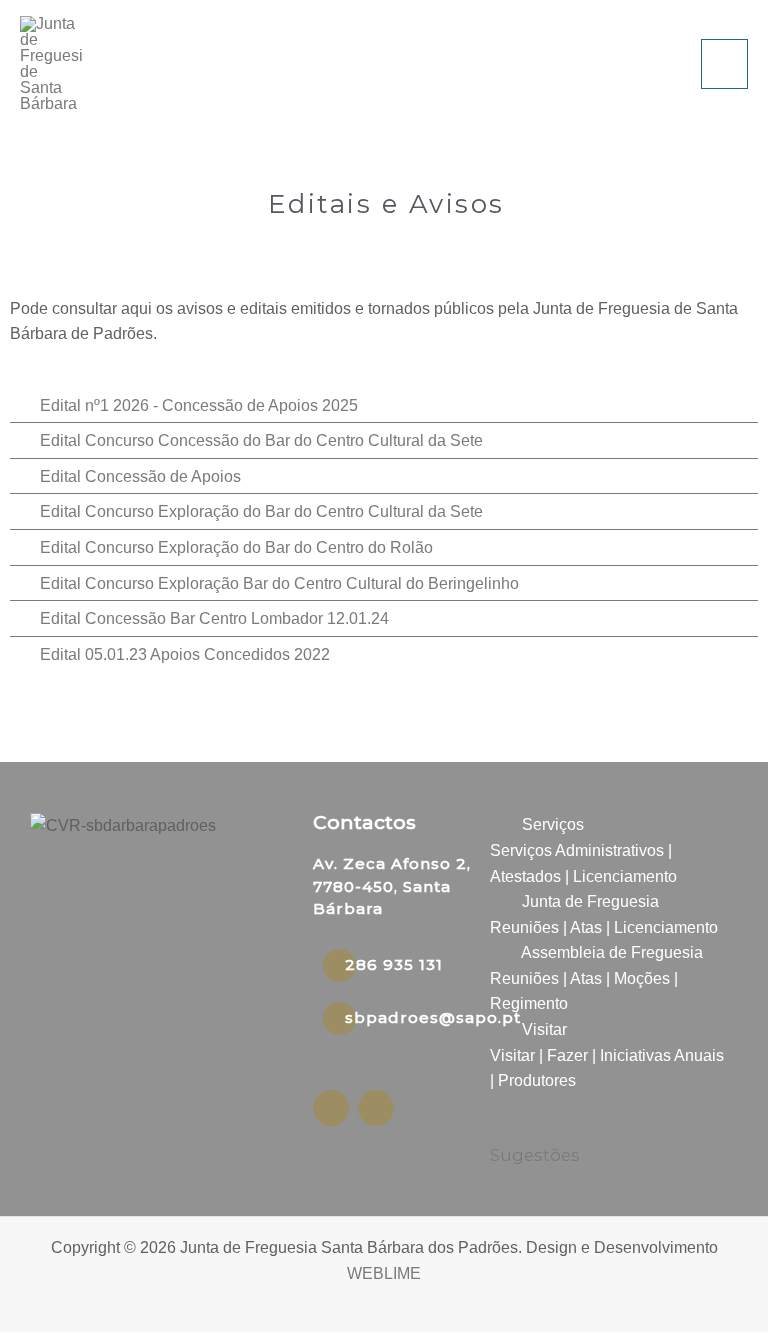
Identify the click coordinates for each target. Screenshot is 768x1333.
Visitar (544, 1029)
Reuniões (524, 927)
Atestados (525, 876)
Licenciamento (625, 876)
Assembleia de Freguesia (612, 952)
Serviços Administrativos (577, 850)
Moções (642, 978)
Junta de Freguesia (590, 901)
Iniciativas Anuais (662, 1055)
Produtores (537, 1080)
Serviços (553, 824)
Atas (586, 927)
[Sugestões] (502, 1126)
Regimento (529, 1003)
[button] (608, 825)
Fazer (567, 1055)
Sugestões (535, 1155)
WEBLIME (384, 1273)
